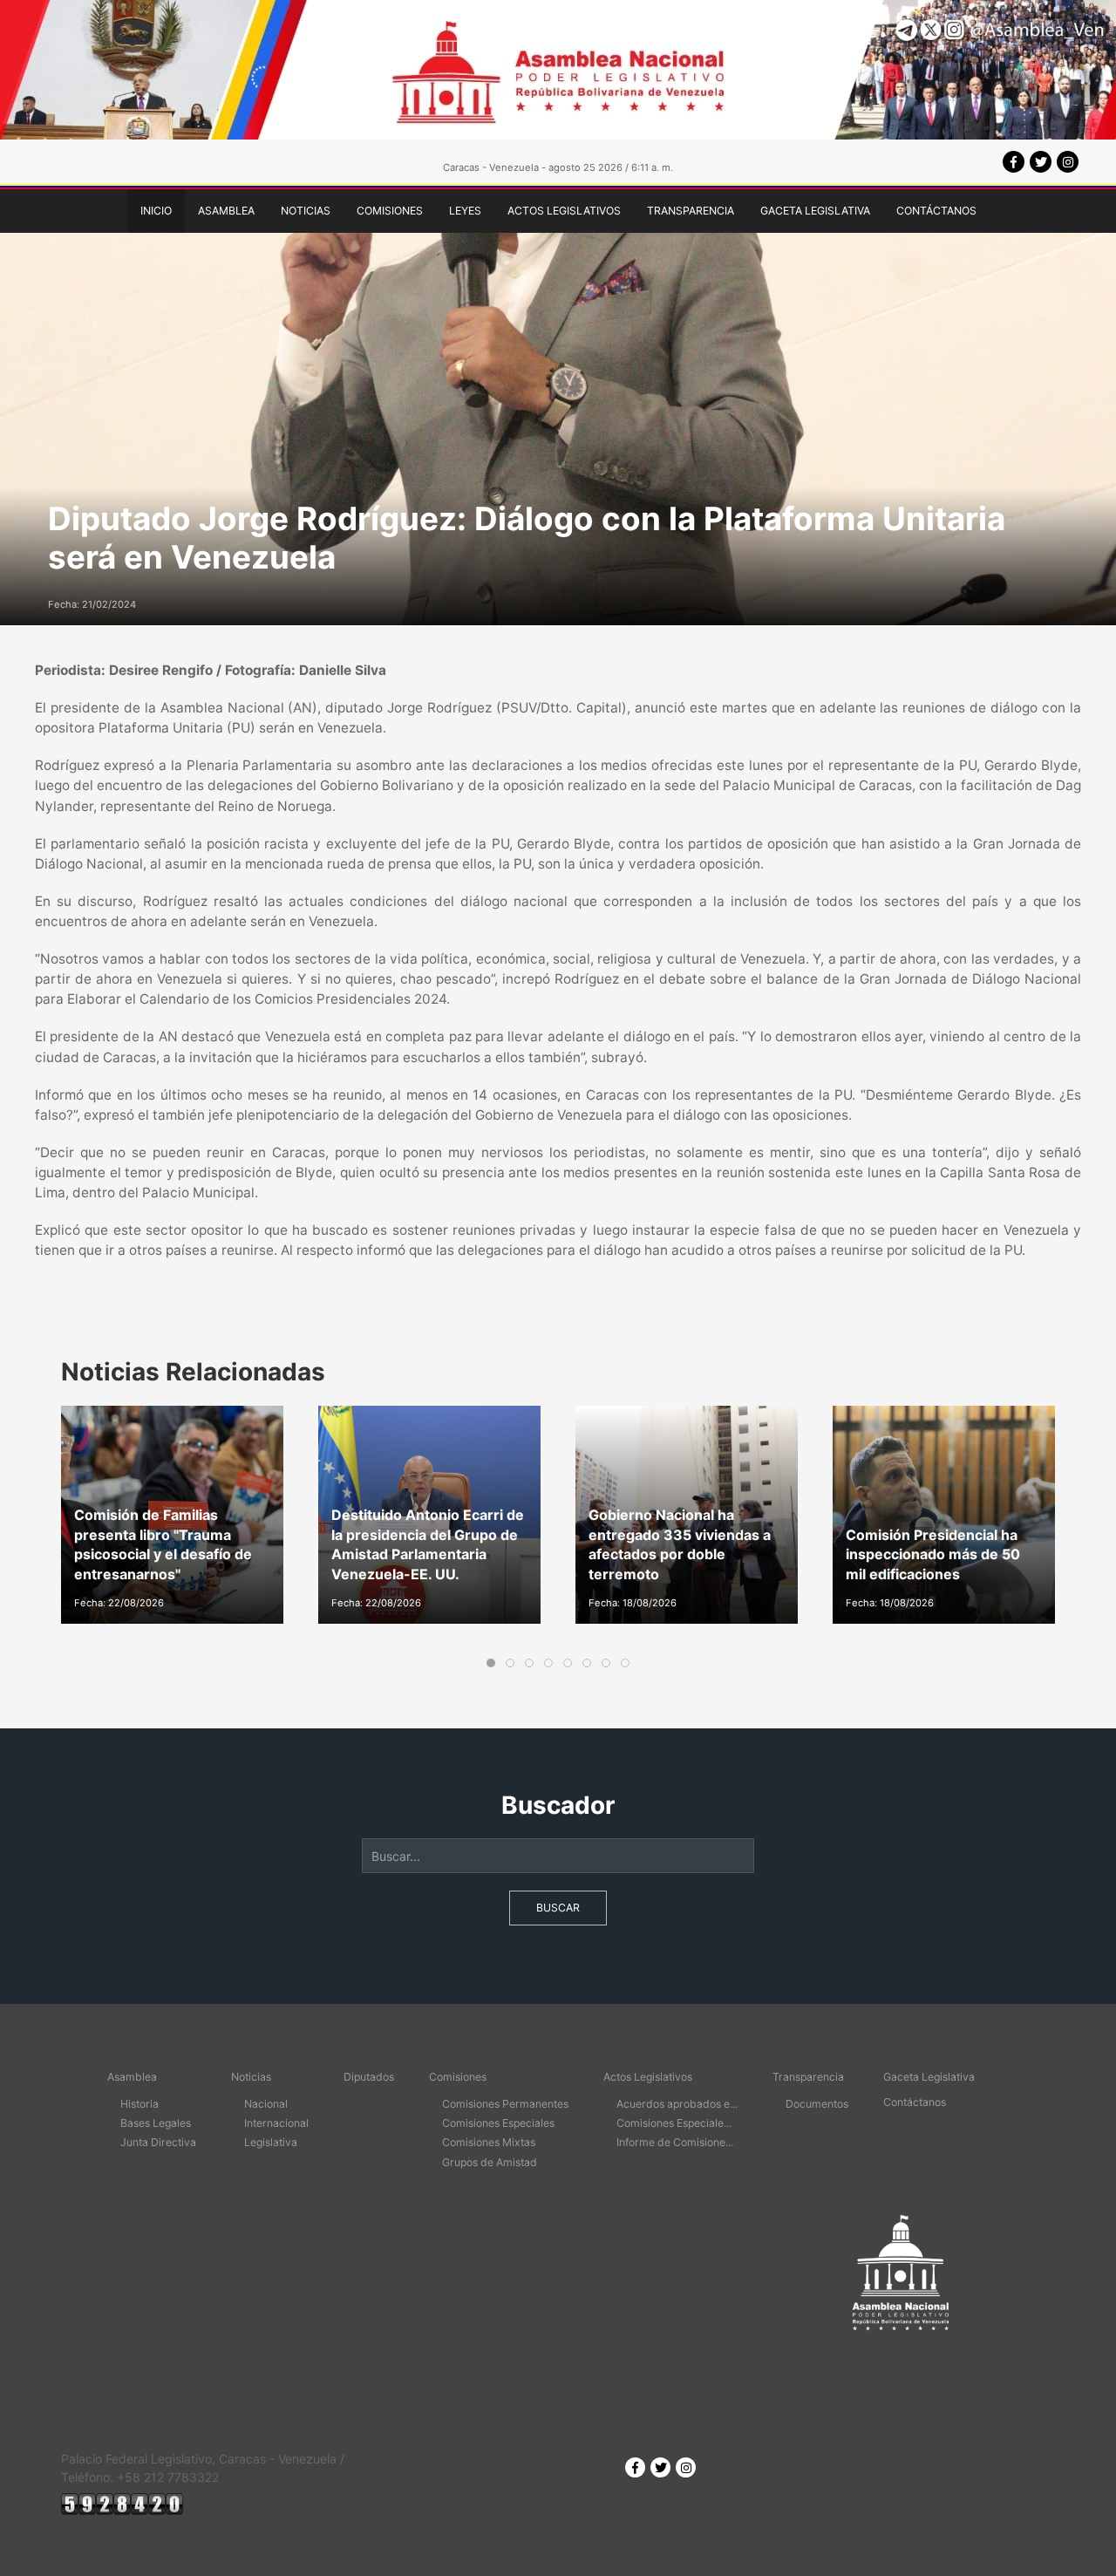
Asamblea (226, 211)
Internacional (276, 2123)
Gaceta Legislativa (815, 211)
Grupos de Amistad (490, 2162)
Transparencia (691, 211)
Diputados (369, 2077)
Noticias (306, 211)
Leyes (465, 211)
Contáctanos (936, 211)
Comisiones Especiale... (674, 2123)
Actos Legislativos (564, 211)
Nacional (266, 2104)
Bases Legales (156, 2123)
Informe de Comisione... (675, 2142)
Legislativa (271, 2142)
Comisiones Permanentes (505, 2104)
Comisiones (390, 211)
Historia (139, 2104)
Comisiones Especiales (498, 2123)
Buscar (558, 1908)
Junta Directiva (158, 2142)
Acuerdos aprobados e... (677, 2104)
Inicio (156, 211)
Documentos (817, 2104)
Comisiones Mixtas (489, 2142)
